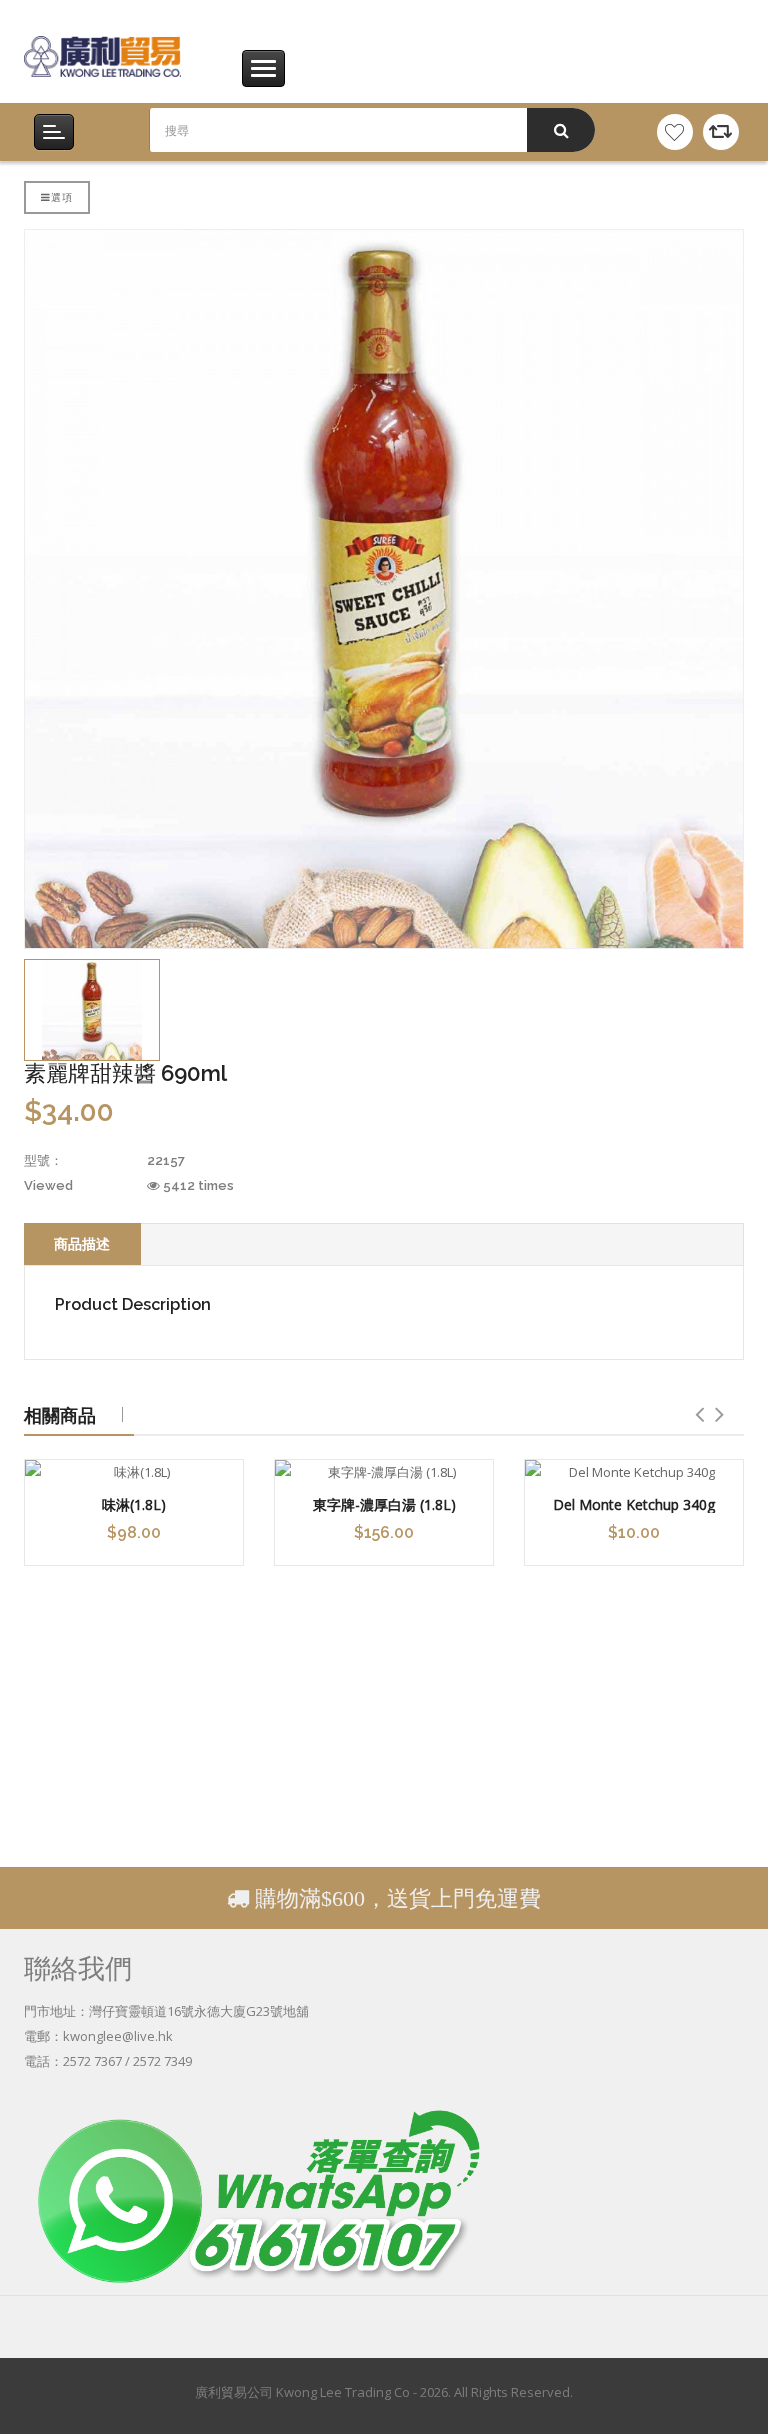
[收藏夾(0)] (675, 132)
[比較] (721, 132)
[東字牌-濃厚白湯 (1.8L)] (384, 1472)
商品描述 (82, 1243)
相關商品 (60, 1415)
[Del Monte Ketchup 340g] (634, 1472)
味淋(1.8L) (134, 1504)
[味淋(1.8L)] (134, 1472)
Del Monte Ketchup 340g (634, 1504)
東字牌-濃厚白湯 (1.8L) (384, 1504)
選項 (62, 197)
